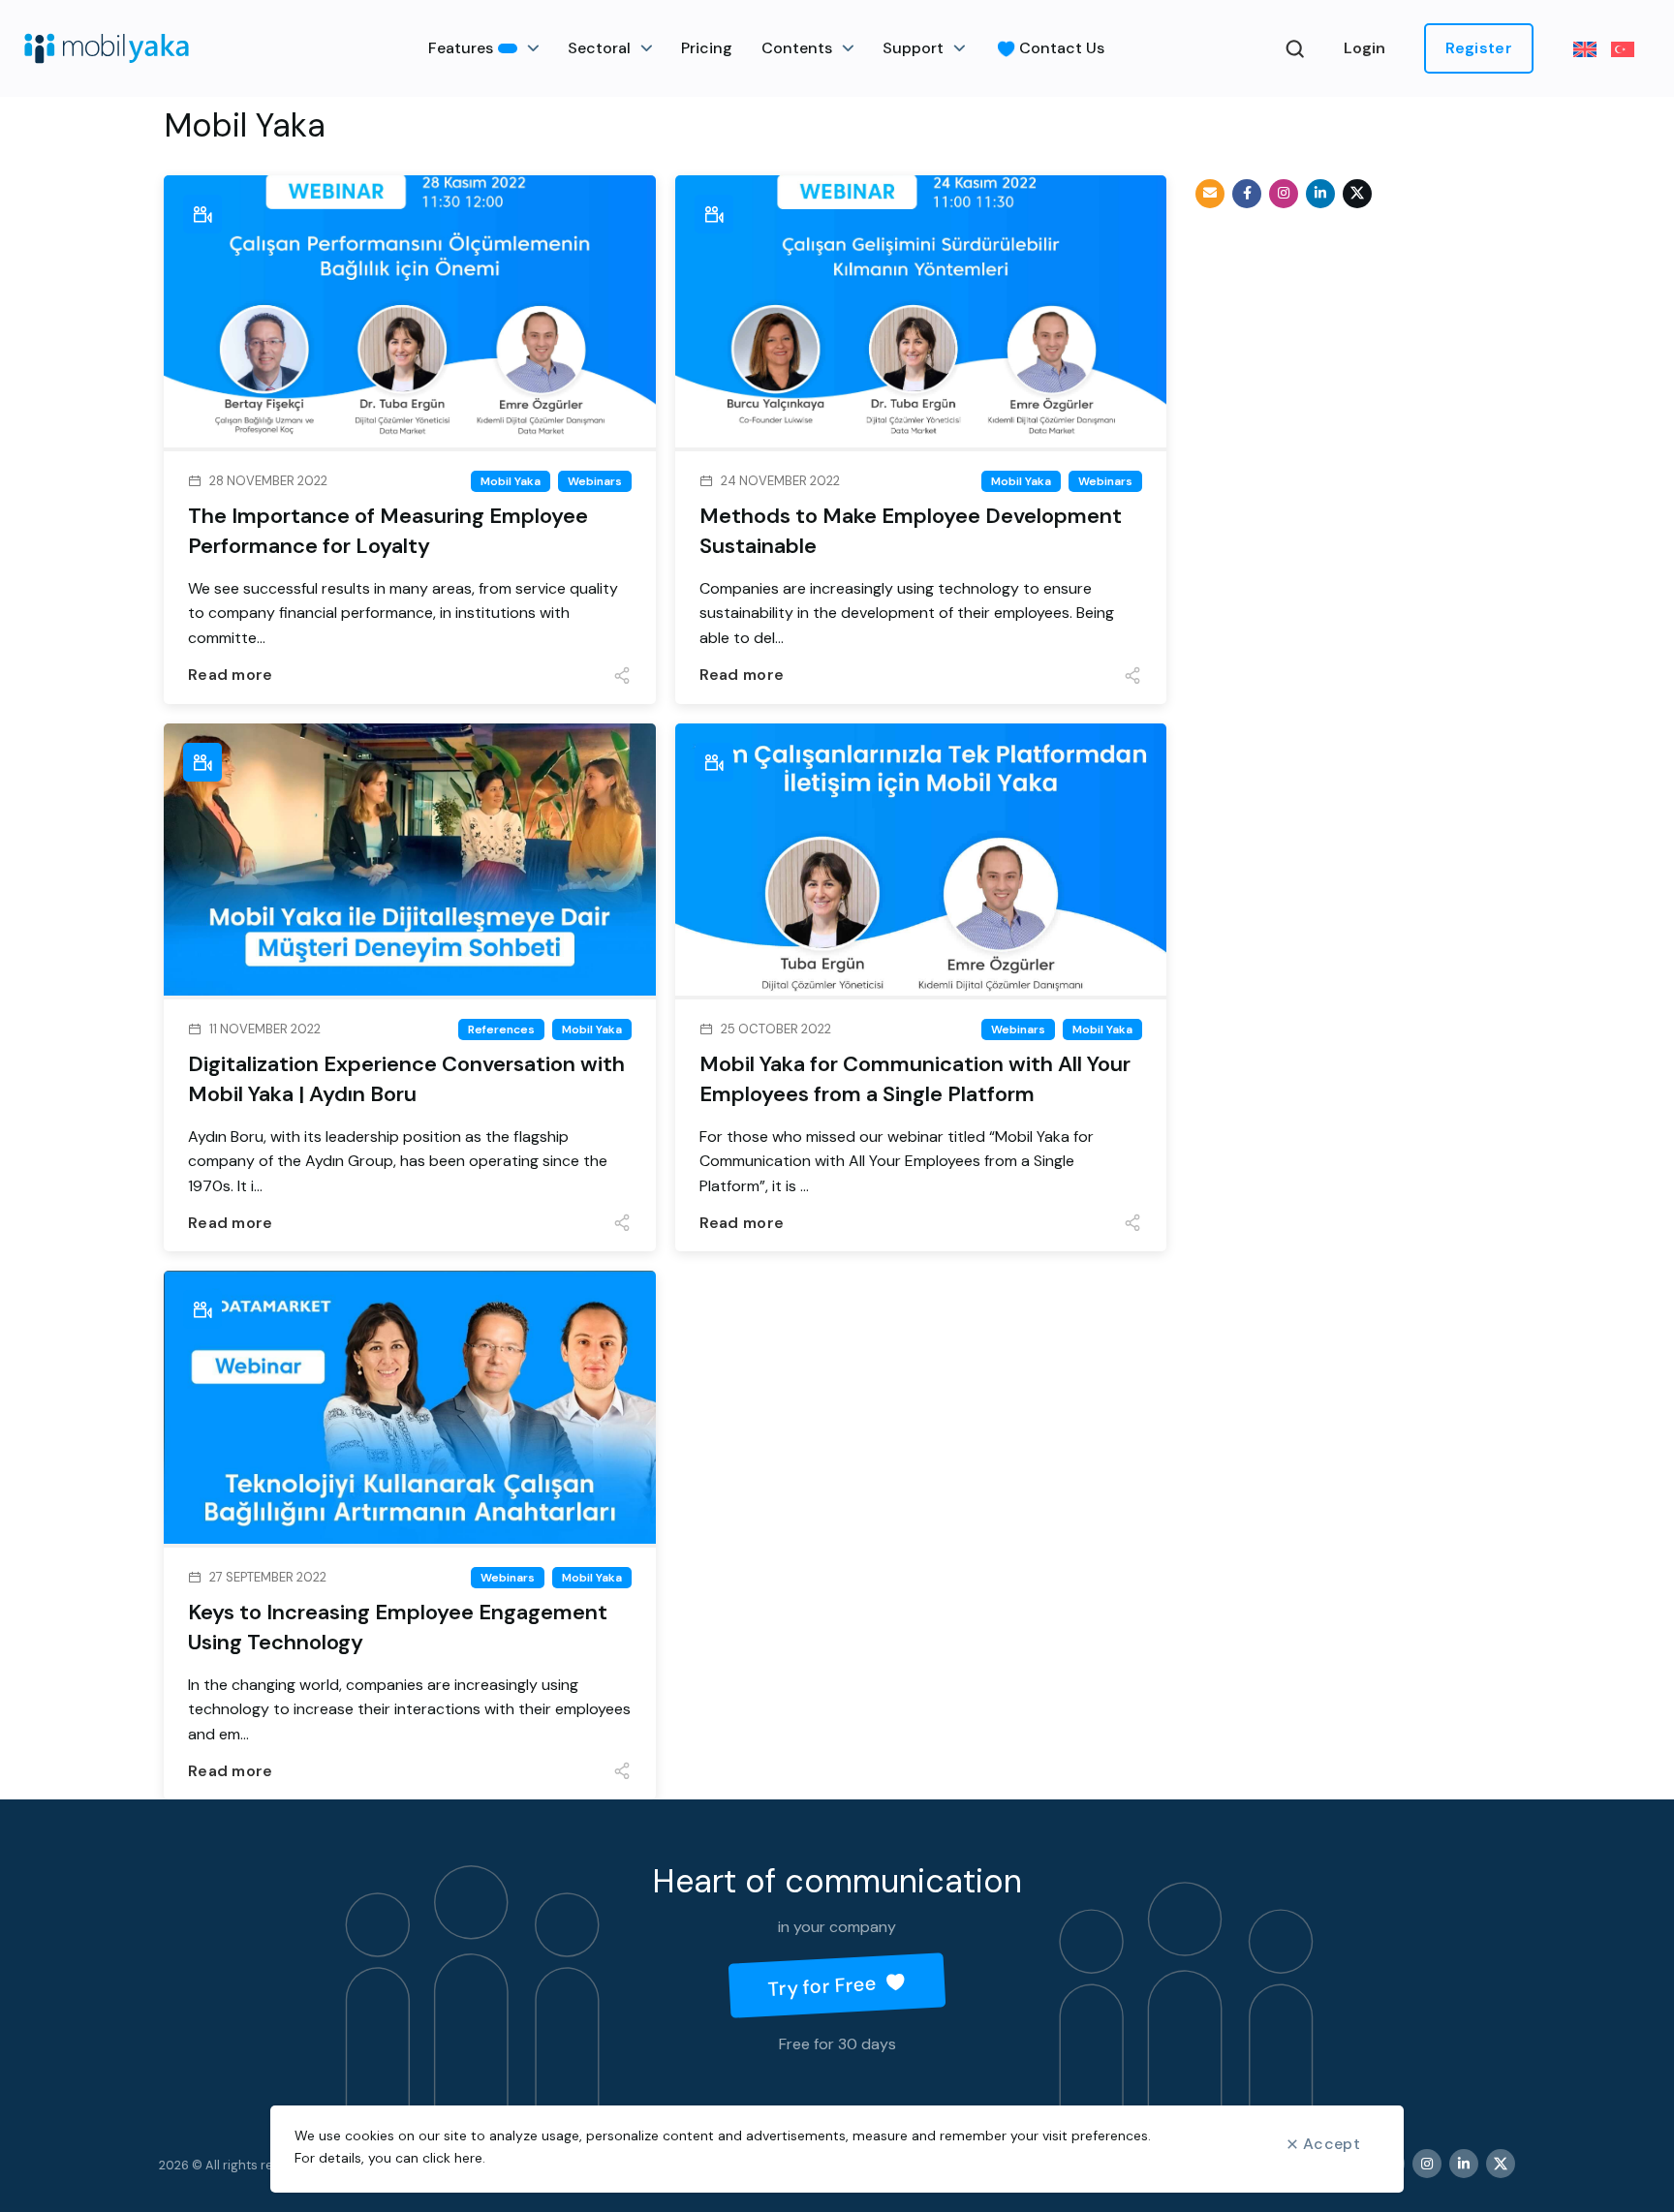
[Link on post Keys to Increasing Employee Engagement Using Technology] (410, 1409)
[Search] (1295, 48)
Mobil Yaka (511, 481)
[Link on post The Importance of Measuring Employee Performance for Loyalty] (410, 313)
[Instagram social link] (1284, 194)
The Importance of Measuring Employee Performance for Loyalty (388, 531)
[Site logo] (107, 48)
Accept (1332, 2144)
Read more (231, 675)
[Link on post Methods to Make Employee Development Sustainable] (921, 313)
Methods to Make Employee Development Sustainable (911, 531)
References (501, 1029)
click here (452, 2158)
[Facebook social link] (1247, 194)
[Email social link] (1210, 194)
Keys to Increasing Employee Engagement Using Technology (398, 1627)
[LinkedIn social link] (1320, 194)
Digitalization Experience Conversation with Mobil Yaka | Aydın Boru (406, 1079)
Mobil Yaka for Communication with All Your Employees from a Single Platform (915, 1079)
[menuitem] (1592, 49)
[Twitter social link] (1357, 194)
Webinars (595, 481)
